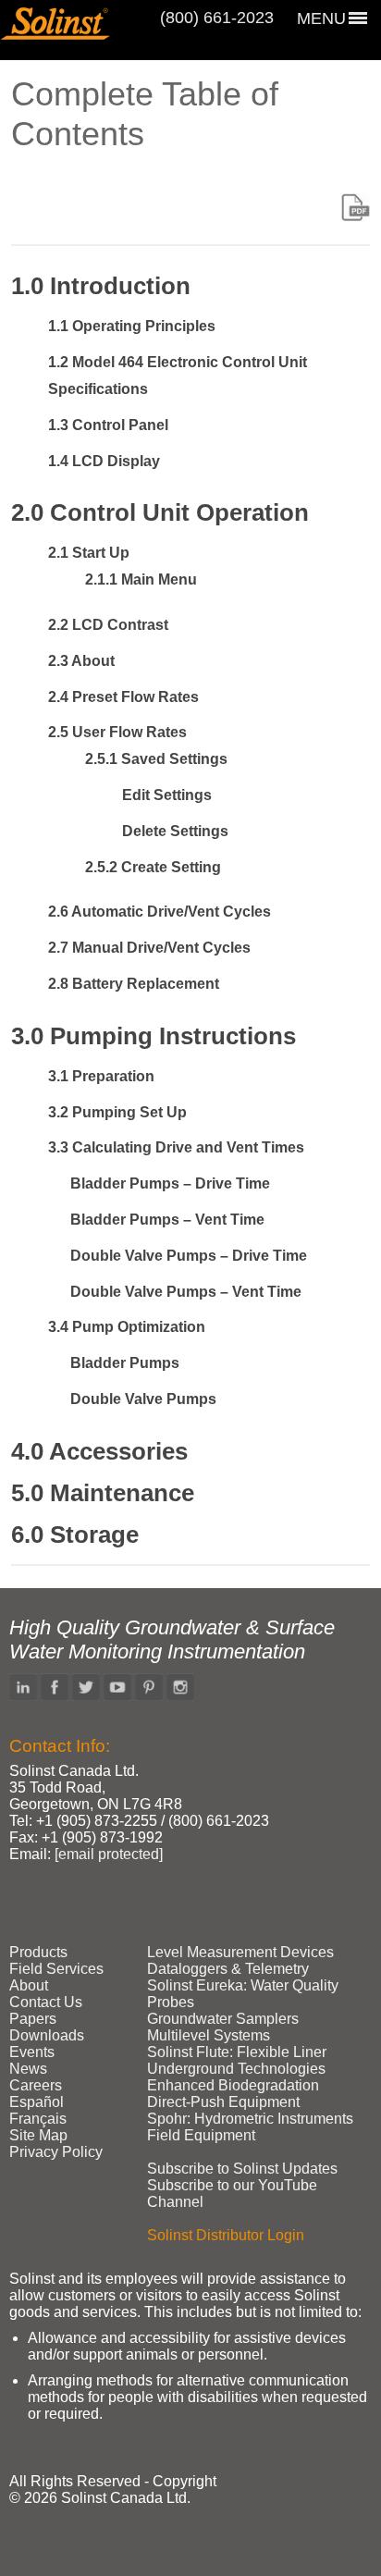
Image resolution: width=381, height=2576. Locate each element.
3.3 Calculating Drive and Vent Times (176, 1147)
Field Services (56, 1969)
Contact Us (46, 2002)
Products (38, 1952)
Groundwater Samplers (223, 2019)
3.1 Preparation (101, 1076)
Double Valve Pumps (143, 1399)
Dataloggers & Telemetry (228, 1969)
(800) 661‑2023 (217, 18)
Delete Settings (175, 831)
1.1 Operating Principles (132, 326)
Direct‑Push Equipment (223, 2102)
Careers (36, 2085)
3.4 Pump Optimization (127, 1327)
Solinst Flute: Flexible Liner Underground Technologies (237, 2060)
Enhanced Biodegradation (233, 2085)
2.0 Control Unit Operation (160, 512)
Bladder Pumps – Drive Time (170, 1183)
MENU (321, 18)
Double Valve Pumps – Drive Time (189, 1256)
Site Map (38, 2135)
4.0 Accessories (99, 1451)
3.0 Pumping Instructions (154, 1036)
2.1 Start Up (89, 553)
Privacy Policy (56, 2152)
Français (38, 2119)
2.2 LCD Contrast (108, 625)
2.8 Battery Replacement (134, 984)
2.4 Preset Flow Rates (123, 697)
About (29, 1985)
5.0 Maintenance (103, 1493)
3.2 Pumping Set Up (117, 1112)
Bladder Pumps (125, 1363)
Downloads (47, 2035)
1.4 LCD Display (104, 461)
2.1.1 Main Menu (141, 579)
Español (37, 2102)
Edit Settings (167, 795)
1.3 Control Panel (108, 425)
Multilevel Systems (209, 2035)
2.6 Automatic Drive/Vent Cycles (160, 912)
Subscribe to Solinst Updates (242, 2169)
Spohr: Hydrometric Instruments (250, 2119)
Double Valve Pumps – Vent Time (186, 1292)
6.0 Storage (75, 1535)
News (28, 2069)
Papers (33, 2019)
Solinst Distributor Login (226, 2235)
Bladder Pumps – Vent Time (167, 1220)
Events (32, 2052)
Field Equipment (201, 2135)
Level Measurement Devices (240, 1952)
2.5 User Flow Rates (117, 732)
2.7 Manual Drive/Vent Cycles (149, 948)
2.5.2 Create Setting (153, 867)
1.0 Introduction (101, 286)
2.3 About (81, 661)
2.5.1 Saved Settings (156, 759)
